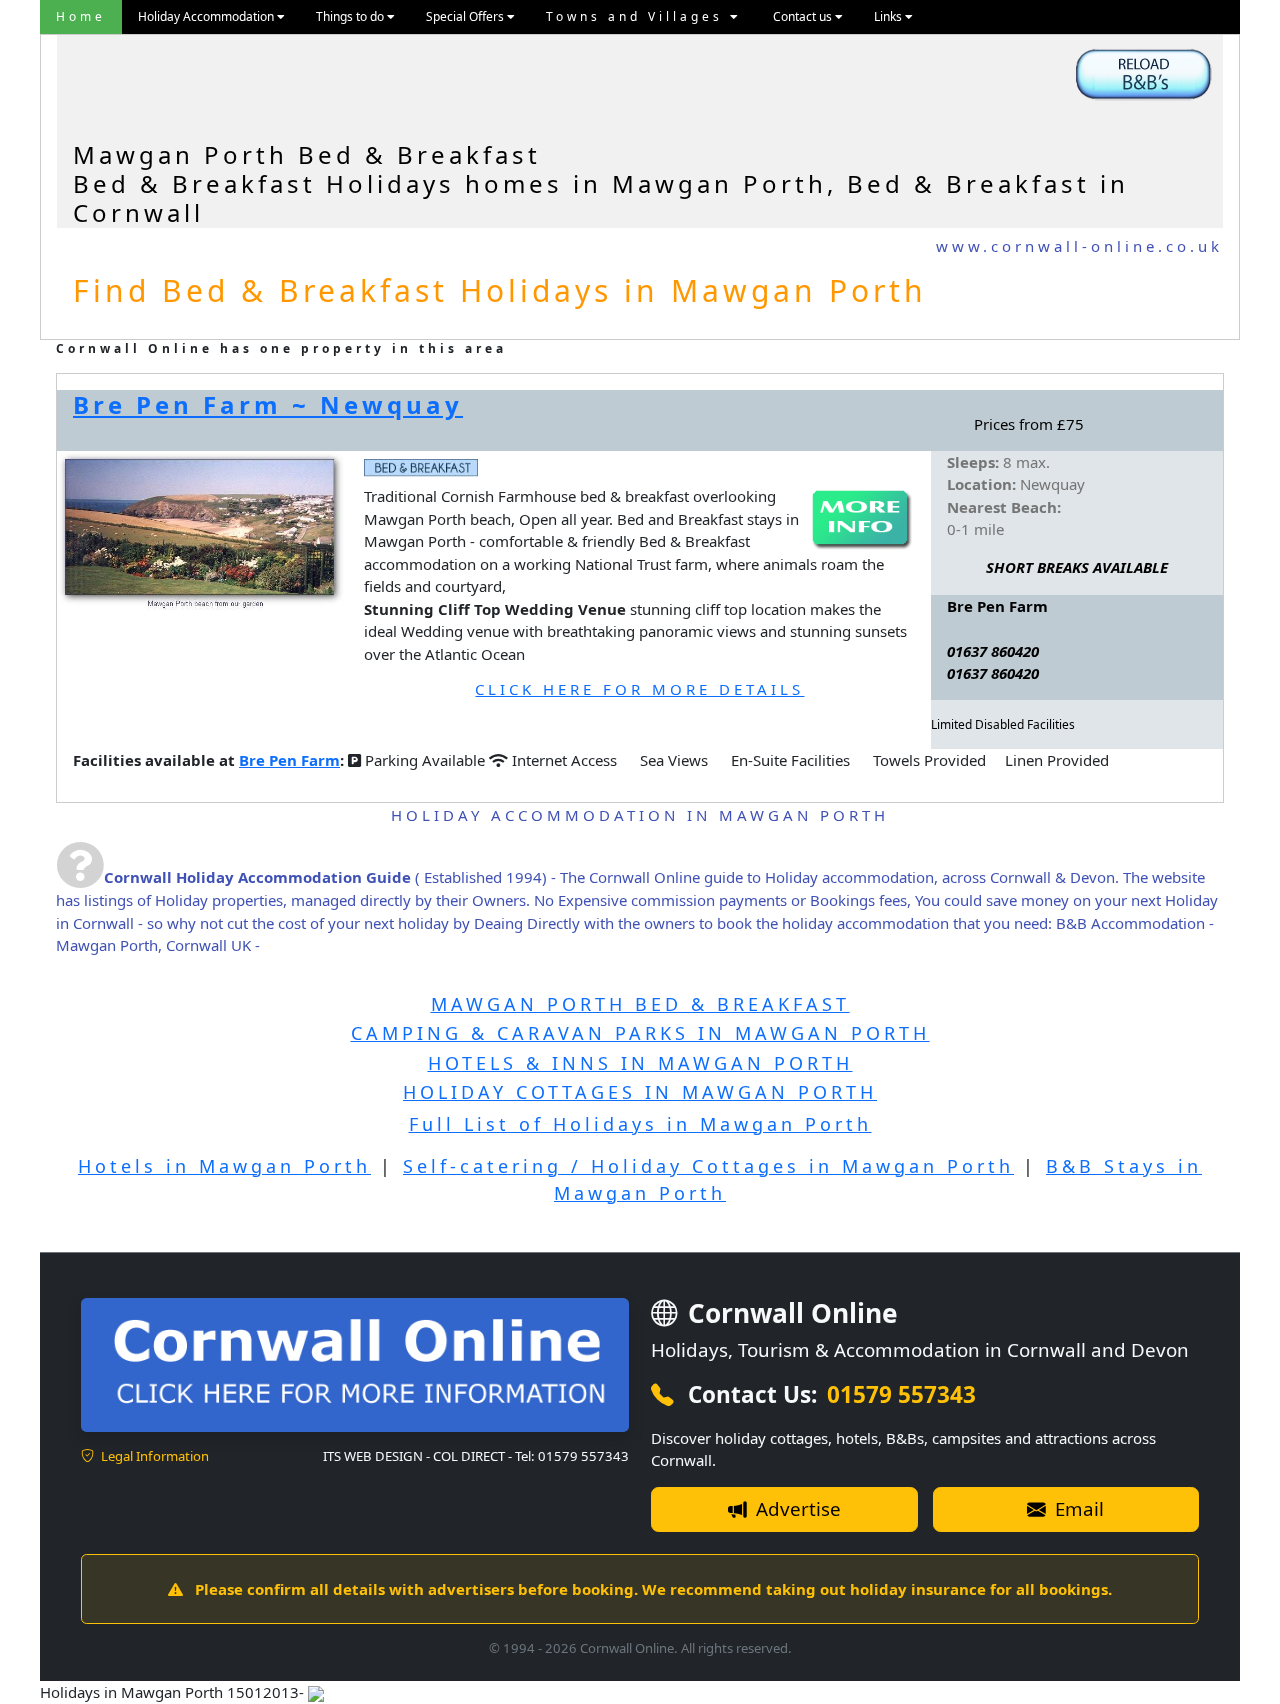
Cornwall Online (789, 1313)
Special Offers (466, 16)
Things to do (351, 16)
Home (81, 16)
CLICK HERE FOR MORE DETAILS (639, 689)
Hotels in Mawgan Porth (224, 1166)
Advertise (796, 1508)
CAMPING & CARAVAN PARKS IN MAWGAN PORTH (640, 1033)
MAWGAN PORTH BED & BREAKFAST (640, 1004)
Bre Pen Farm (289, 760)
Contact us (804, 16)
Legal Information (153, 1456)
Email (1077, 1508)
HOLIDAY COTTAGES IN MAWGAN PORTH (640, 1092)
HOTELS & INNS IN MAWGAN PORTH (640, 1063)
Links (889, 16)
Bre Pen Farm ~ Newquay (268, 404)
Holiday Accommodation (207, 16)
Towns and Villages (638, 16)
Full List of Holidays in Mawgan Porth (640, 1124)
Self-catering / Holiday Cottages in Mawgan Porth (708, 1166)
